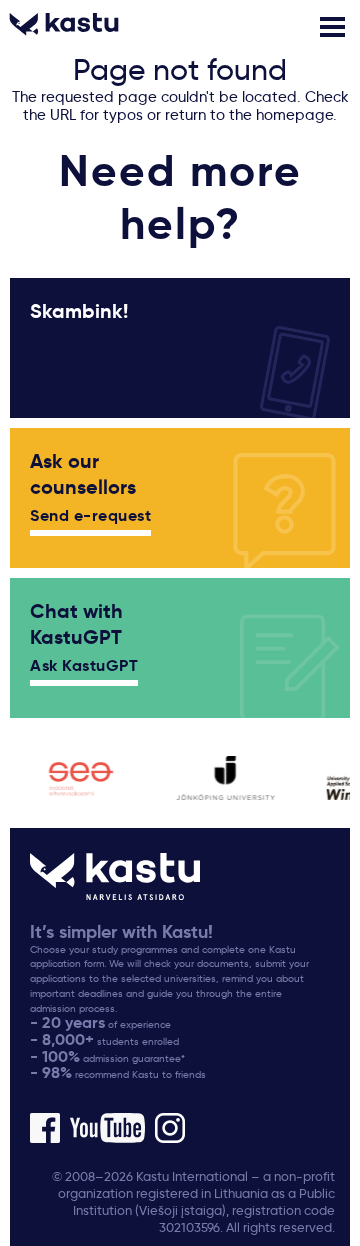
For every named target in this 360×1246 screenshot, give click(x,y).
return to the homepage (249, 115)
